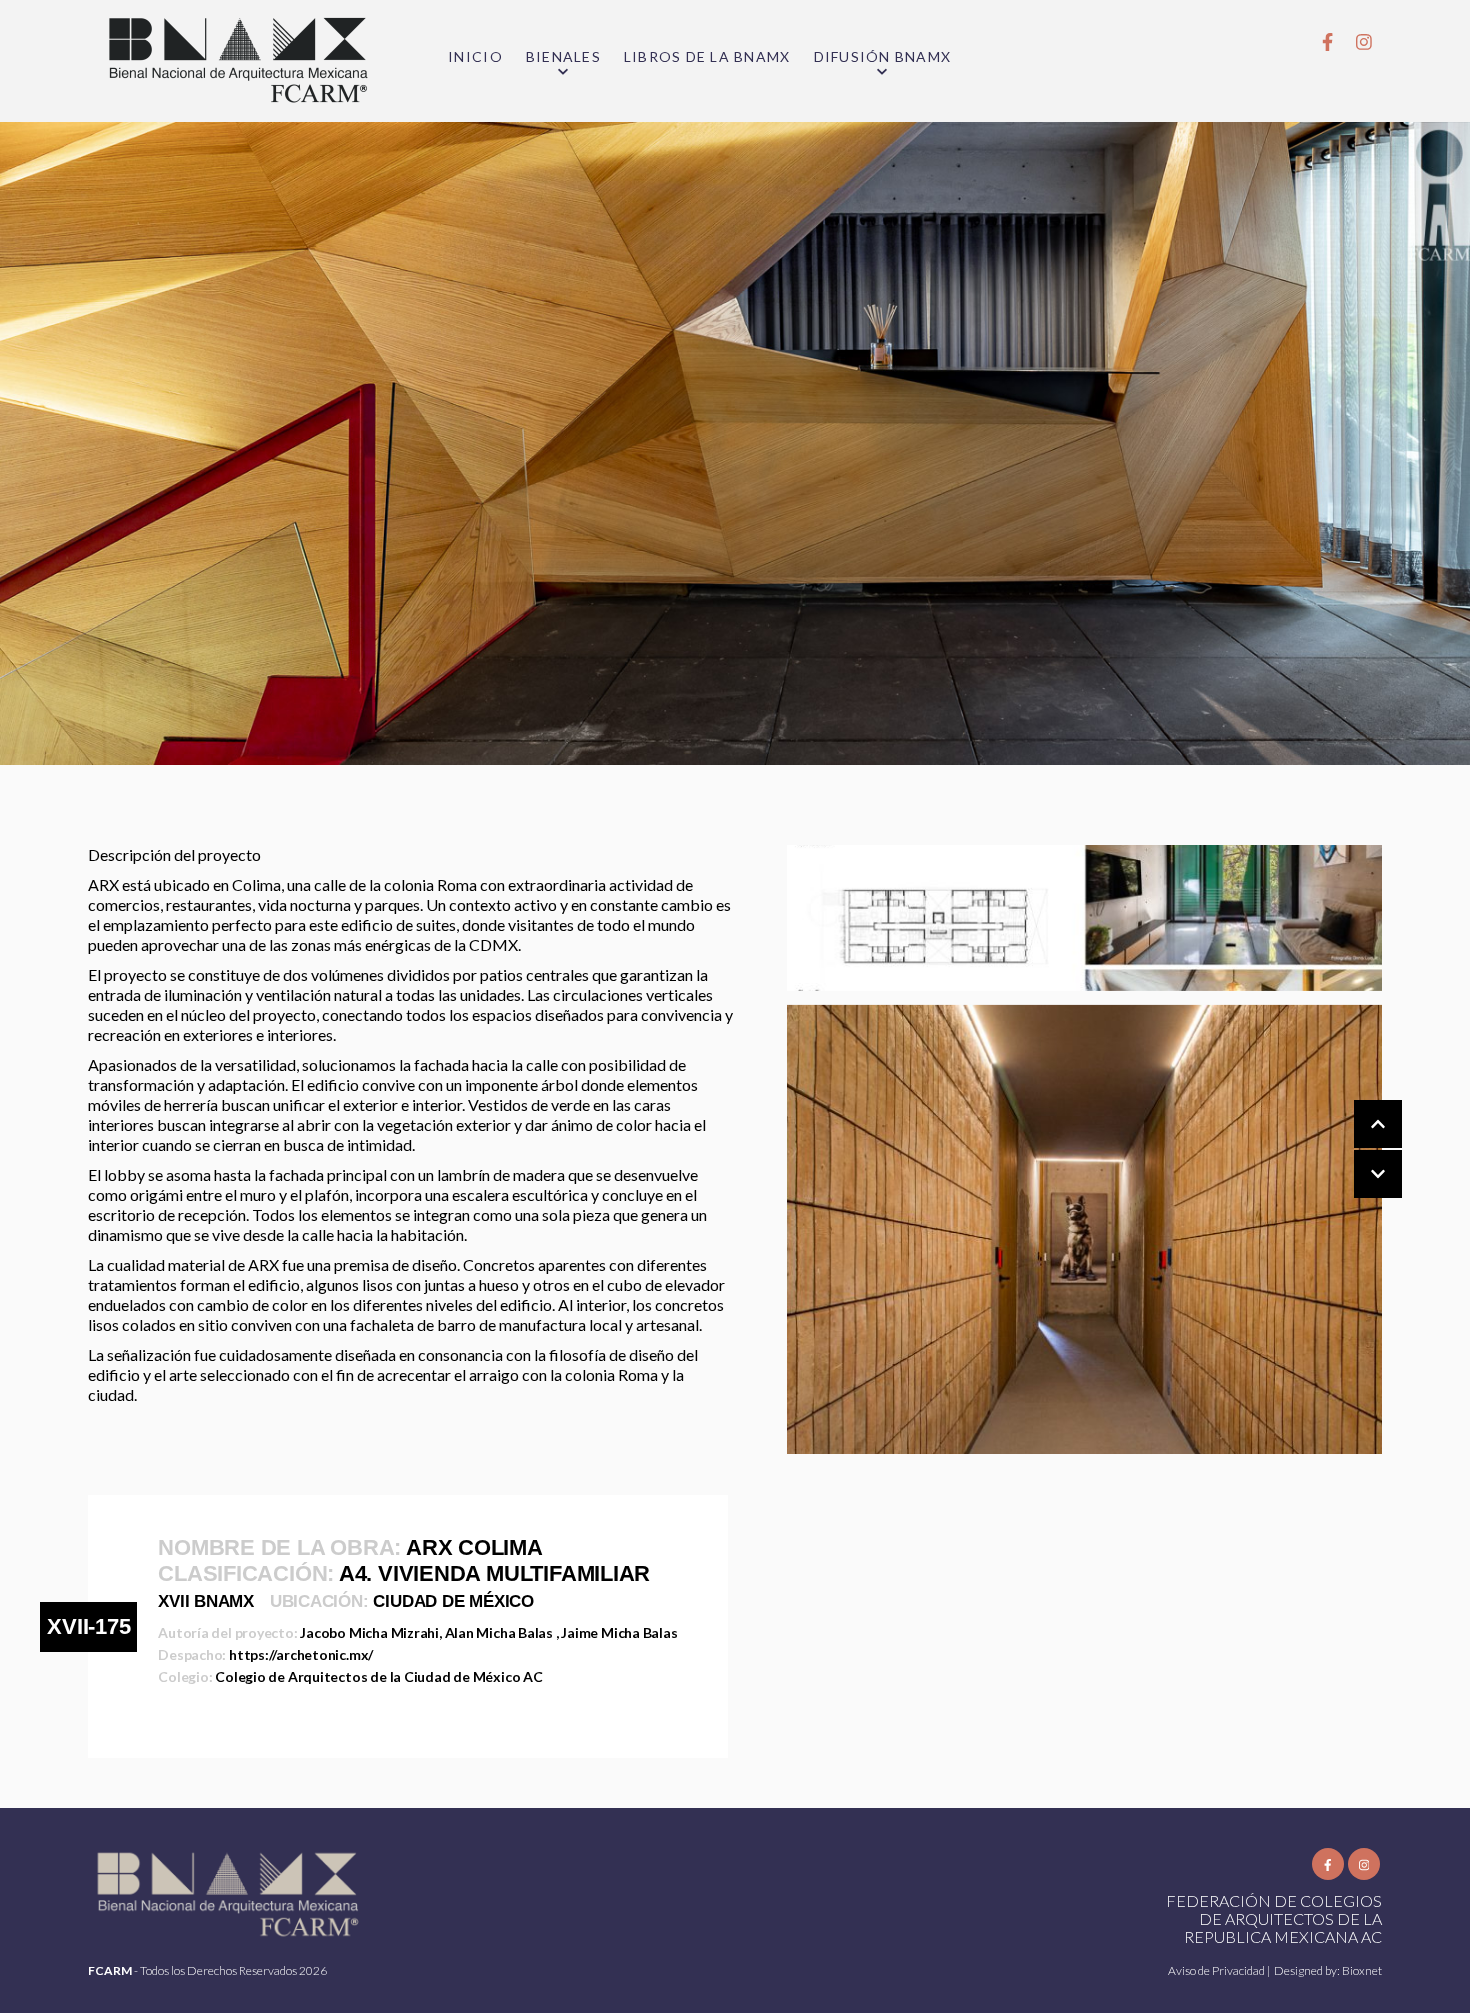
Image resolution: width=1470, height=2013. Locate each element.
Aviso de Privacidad (1217, 1970)
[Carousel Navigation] (1358, 1150)
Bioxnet (1362, 1970)
